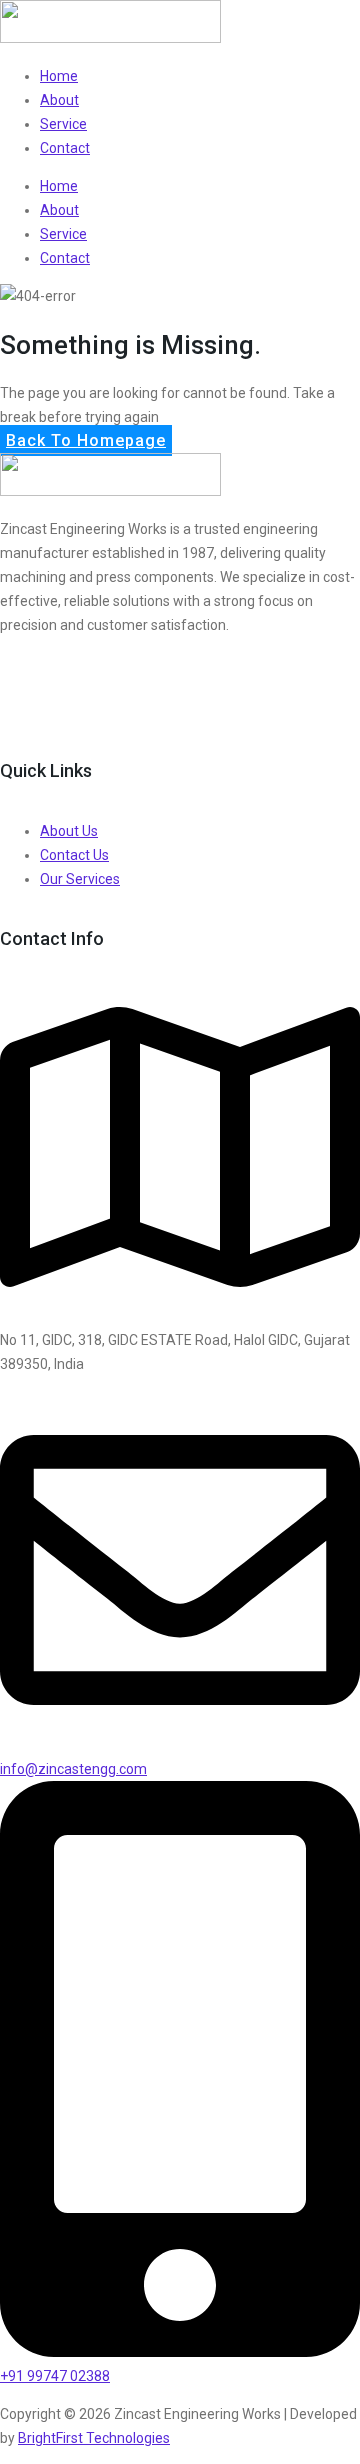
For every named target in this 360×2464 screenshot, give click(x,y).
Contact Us (74, 855)
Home (59, 76)
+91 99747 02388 (55, 2376)
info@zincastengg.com (73, 1769)
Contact (65, 148)
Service (63, 124)
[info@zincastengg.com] (180, 1745)
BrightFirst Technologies (94, 2438)
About (59, 100)
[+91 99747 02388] (180, 2352)
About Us (69, 831)
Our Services (80, 879)
